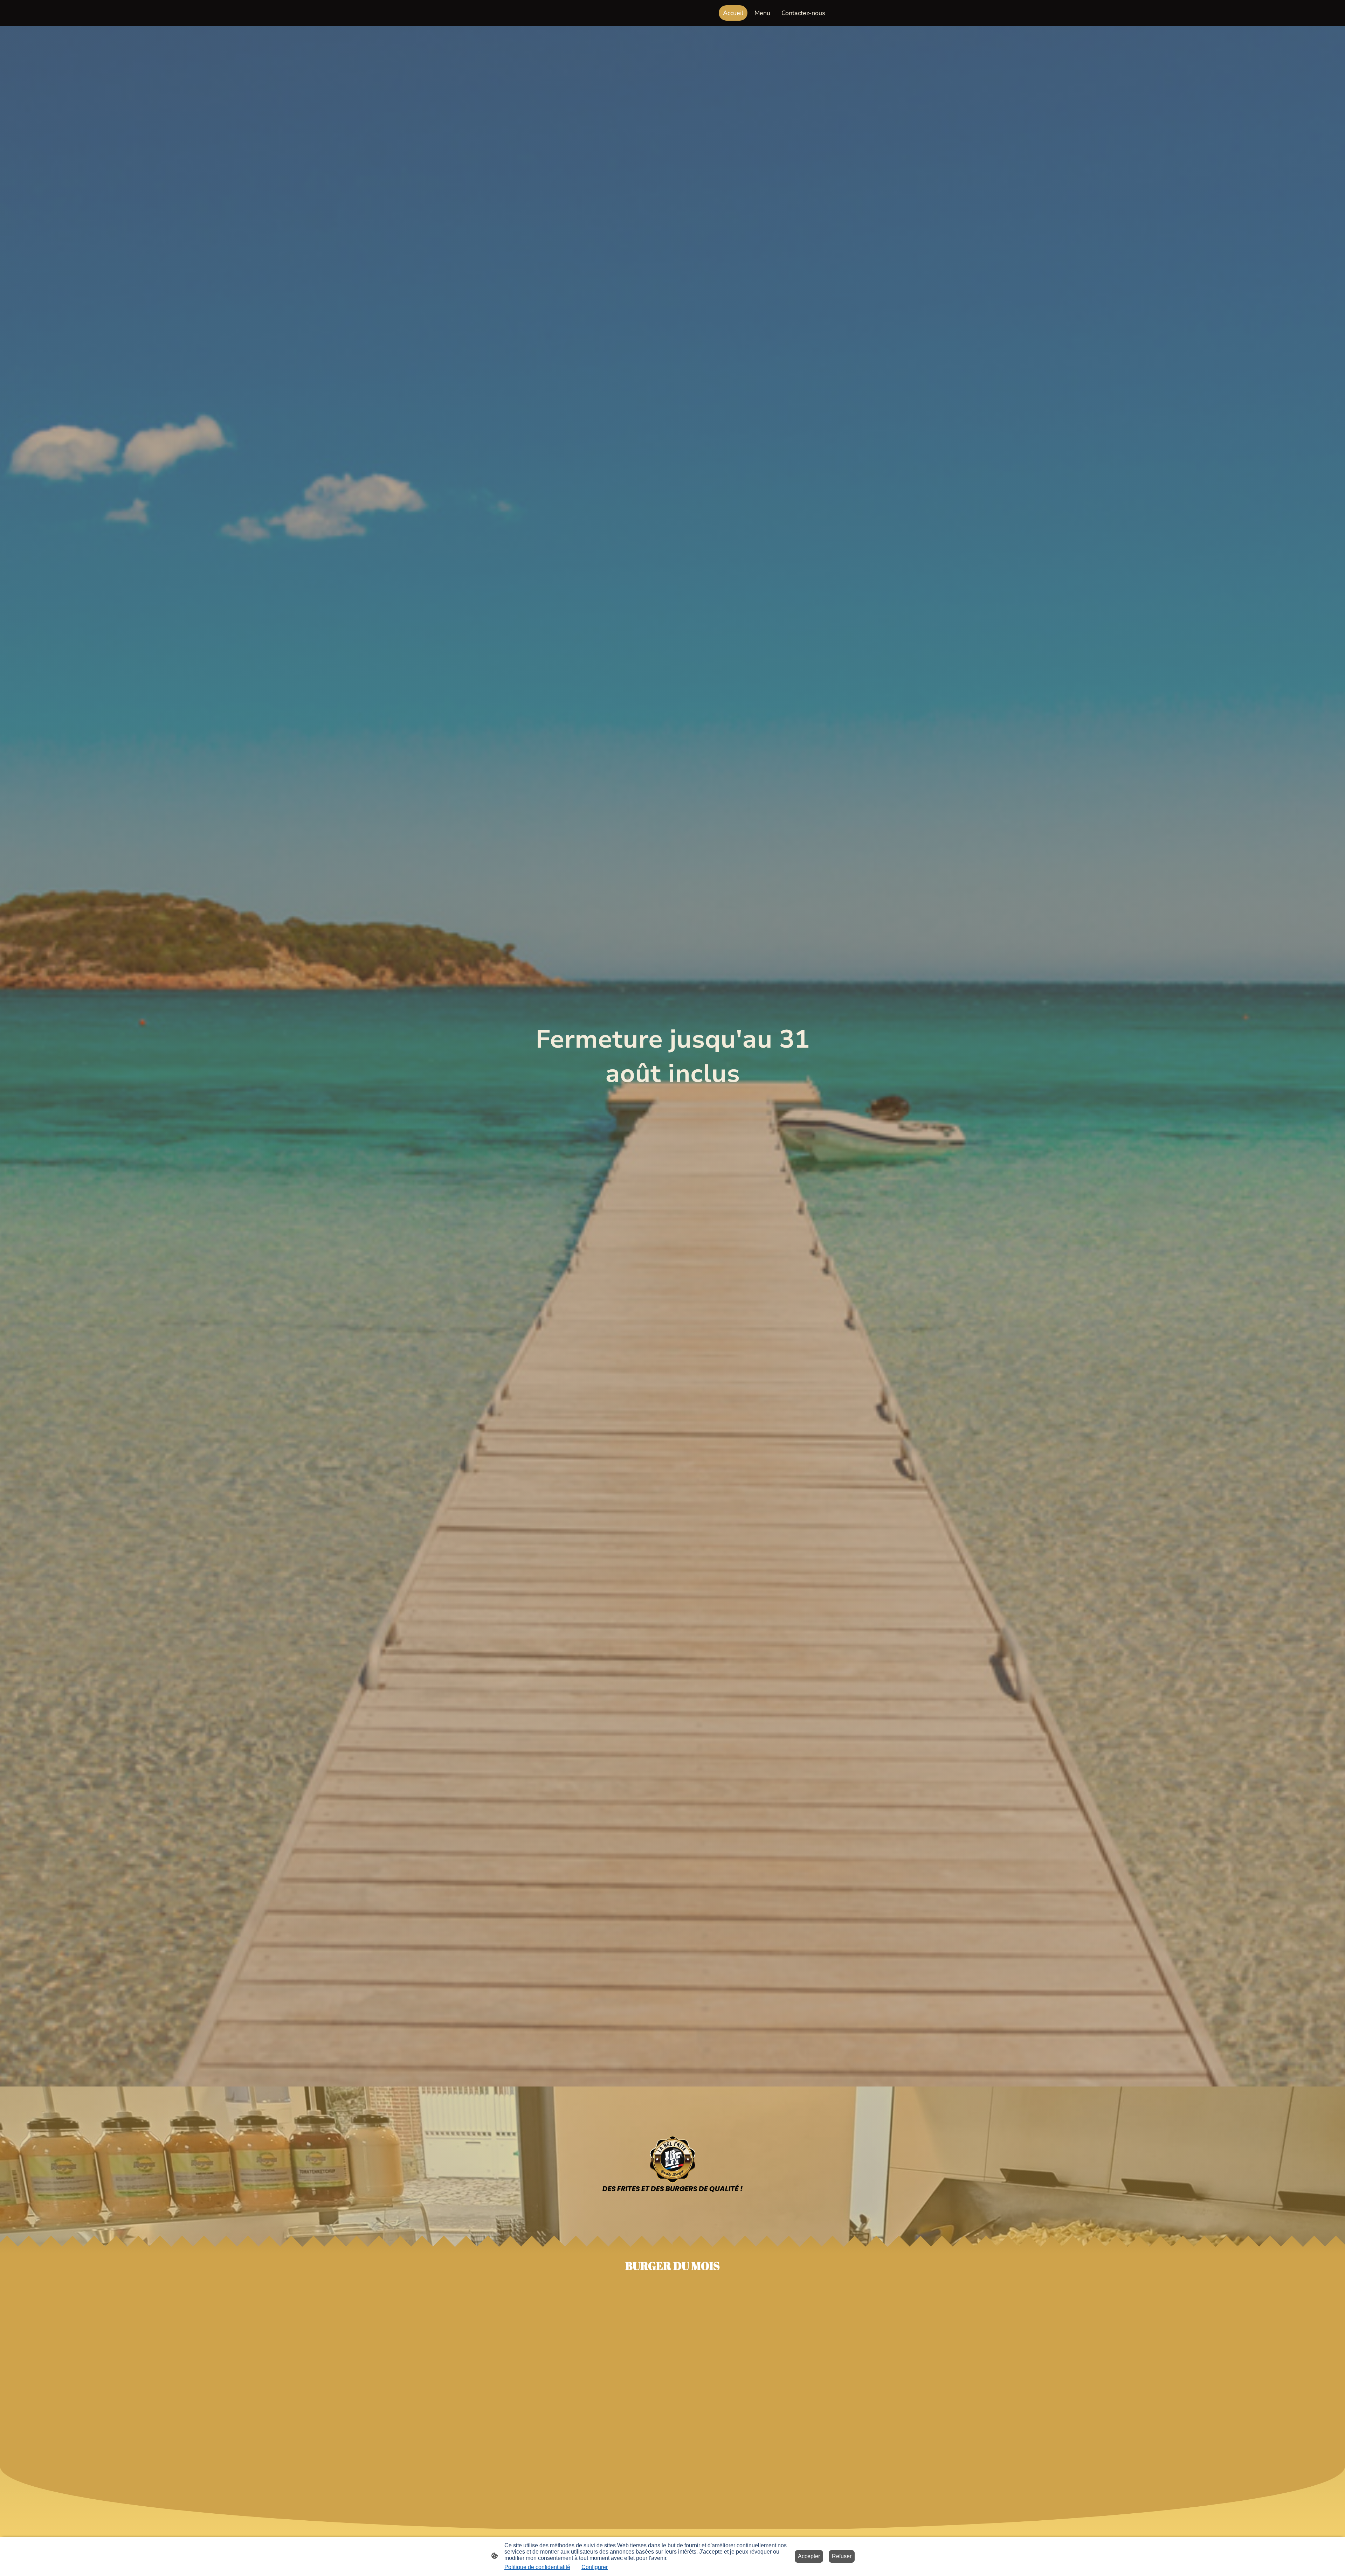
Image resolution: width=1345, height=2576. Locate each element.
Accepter (809, 2556)
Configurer (595, 2567)
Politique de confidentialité (537, 2567)
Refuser (842, 2556)
